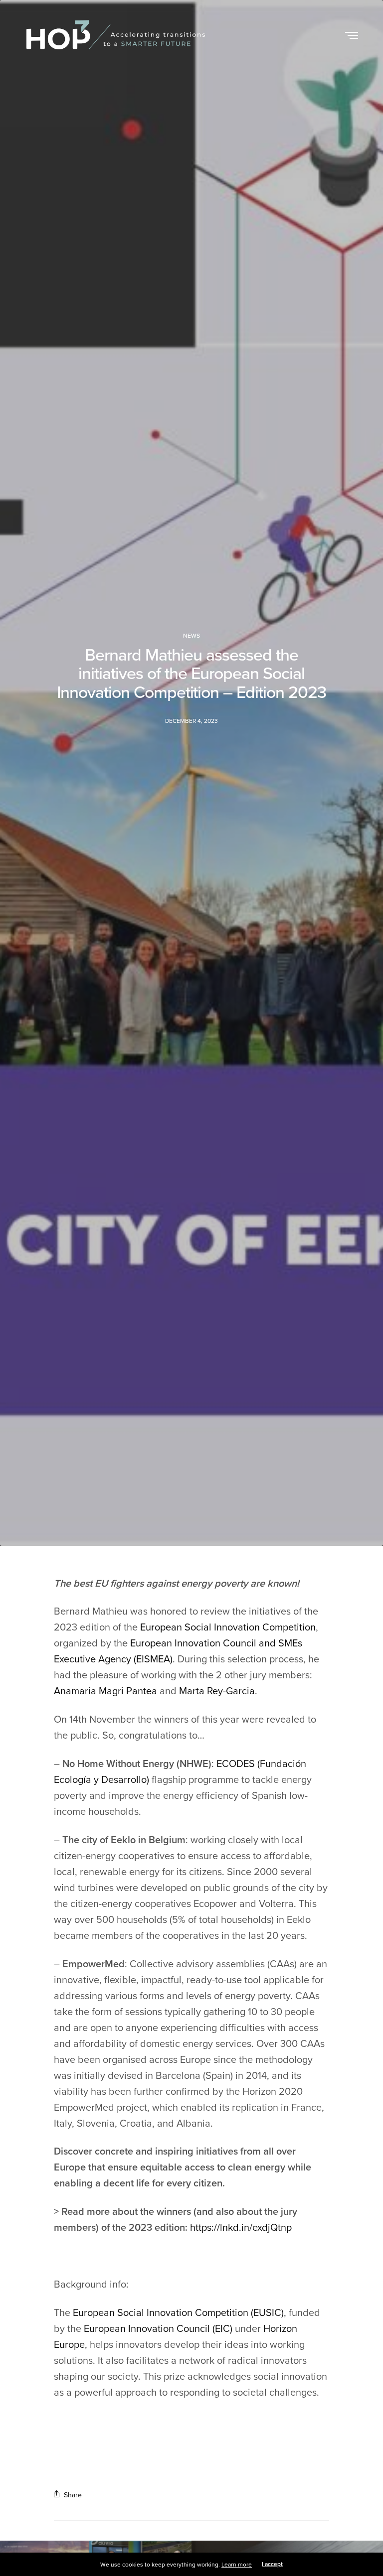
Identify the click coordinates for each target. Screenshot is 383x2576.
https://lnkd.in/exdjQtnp (241, 2228)
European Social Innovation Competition (228, 1627)
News (191, 636)
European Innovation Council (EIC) (158, 2329)
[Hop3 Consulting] (116, 35)
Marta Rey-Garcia (217, 1691)
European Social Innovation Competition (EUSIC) (178, 2313)
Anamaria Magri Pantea (105, 1691)
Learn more (237, 2565)
